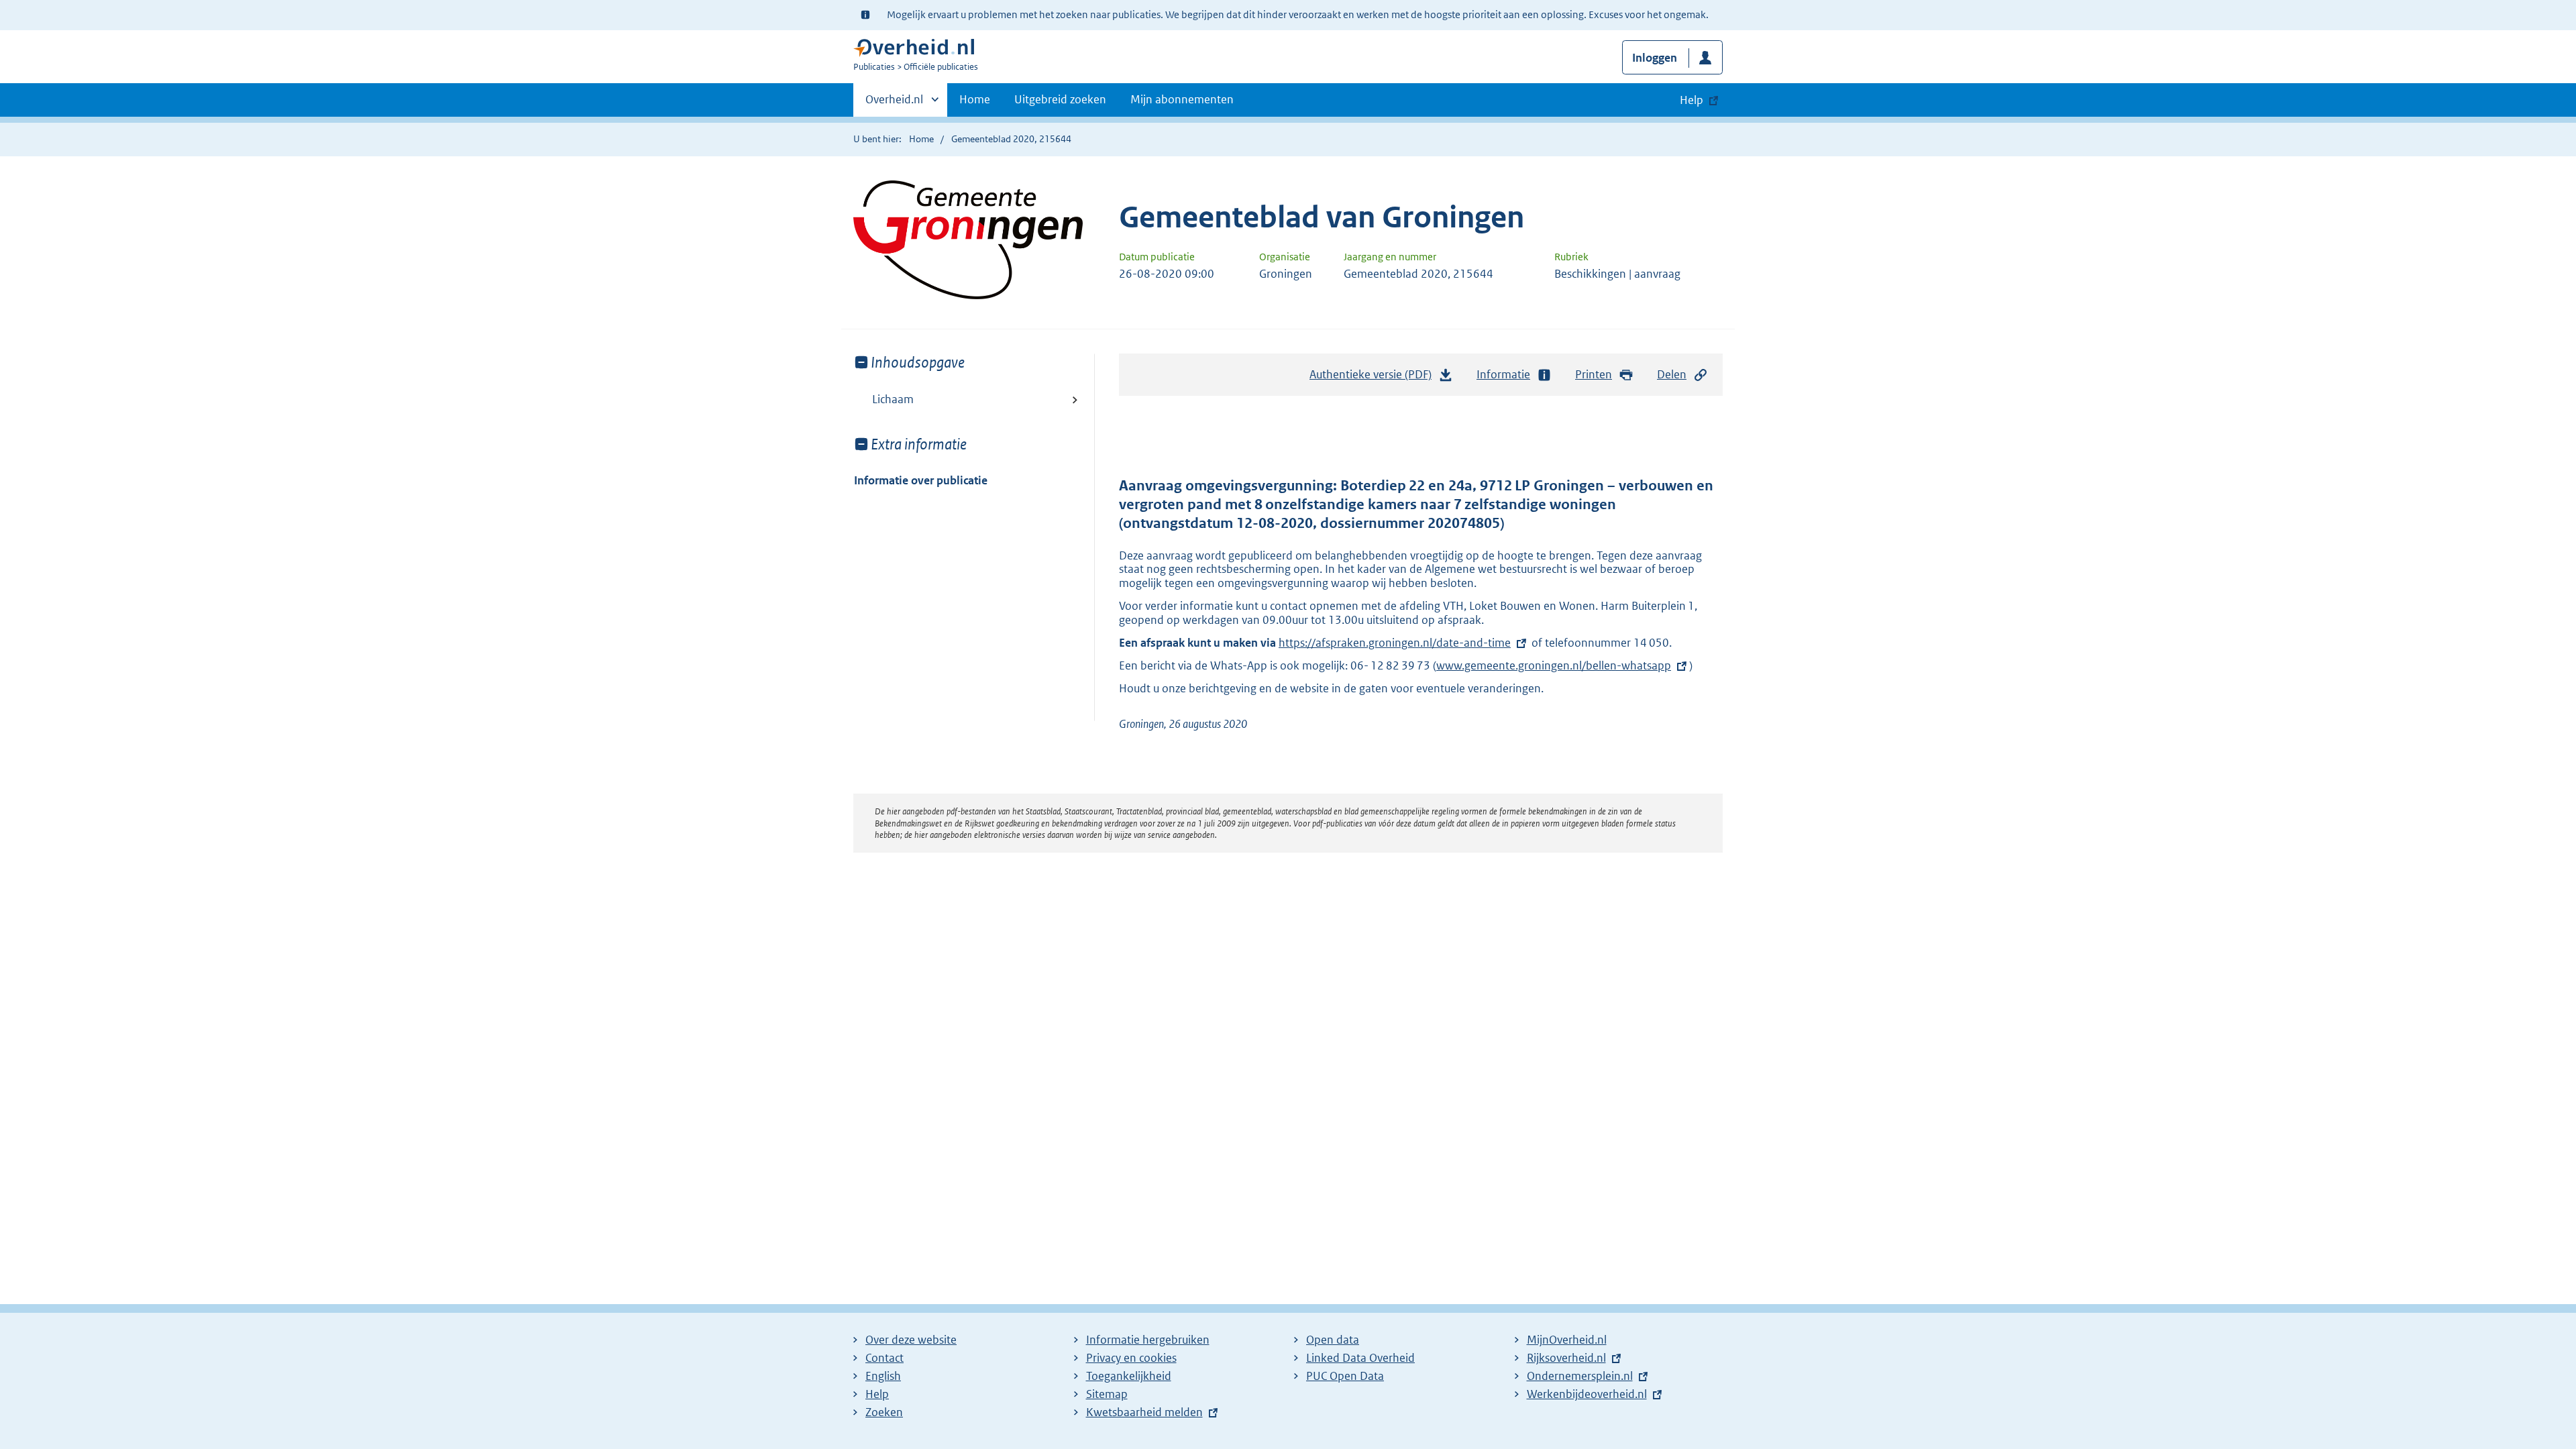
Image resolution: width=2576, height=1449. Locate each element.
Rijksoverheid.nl (1566, 1358)
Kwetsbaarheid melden (1144, 1412)
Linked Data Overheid (1360, 1358)
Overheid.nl (894, 104)
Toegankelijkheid (1129, 1376)
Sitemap (1107, 1394)
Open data (1333, 1340)
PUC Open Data (1345, 1376)
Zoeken (884, 1412)
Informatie (1503, 374)
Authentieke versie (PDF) (1374, 378)
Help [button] (1692, 100)
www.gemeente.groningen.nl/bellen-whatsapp (1554, 665)
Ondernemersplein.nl (1580, 1376)
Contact (884, 1358)
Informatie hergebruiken (1148, 1340)
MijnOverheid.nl (1567, 1340)
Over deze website (911, 1340)
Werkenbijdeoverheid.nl (1587, 1394)
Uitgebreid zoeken (1060, 99)
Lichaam (893, 399)
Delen (1672, 374)
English (883, 1376)
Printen (1594, 374)
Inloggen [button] (1655, 58)
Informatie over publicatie (921, 480)
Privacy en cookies (1131, 1358)
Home (975, 99)
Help (877, 1394)
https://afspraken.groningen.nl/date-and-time (1395, 643)
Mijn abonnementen (1182, 99)
